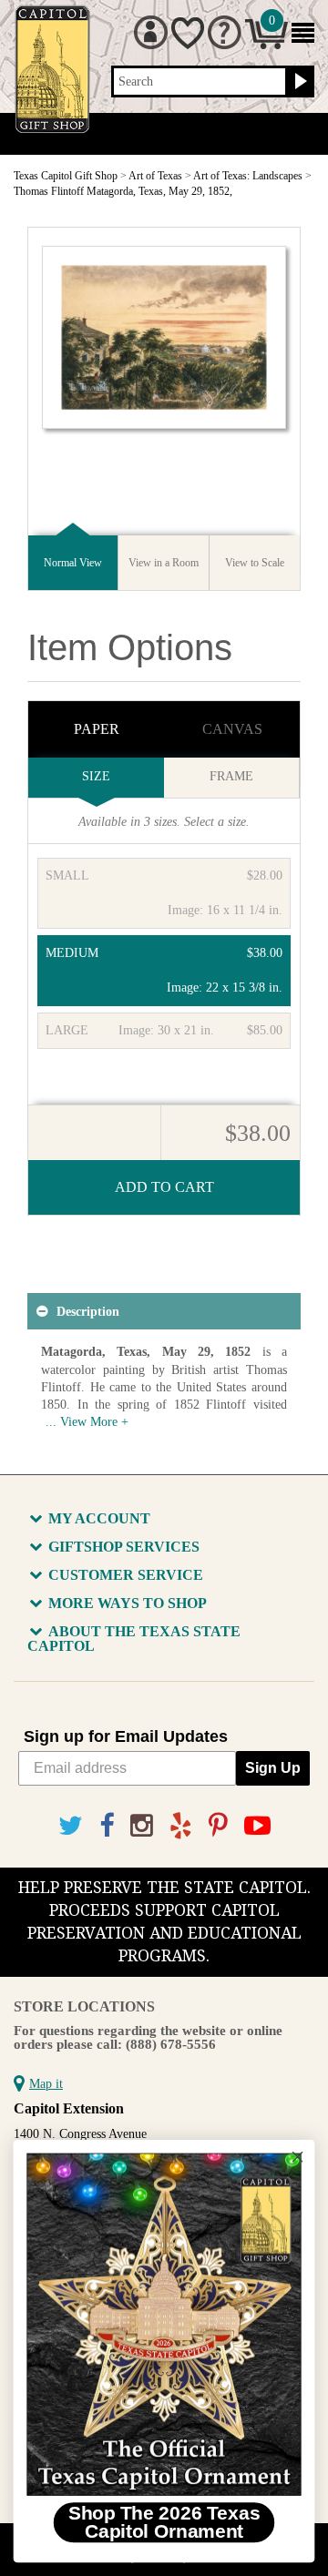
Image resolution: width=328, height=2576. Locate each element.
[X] (71, 1826)
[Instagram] (142, 1826)
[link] (164, 2324)
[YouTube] (257, 1826)
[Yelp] (181, 1826)
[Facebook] (107, 1826)
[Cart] (266, 45)
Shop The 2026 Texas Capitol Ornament (164, 2522)
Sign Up (273, 1768)
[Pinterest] (218, 1826)
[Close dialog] (298, 2157)
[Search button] (298, 82)
